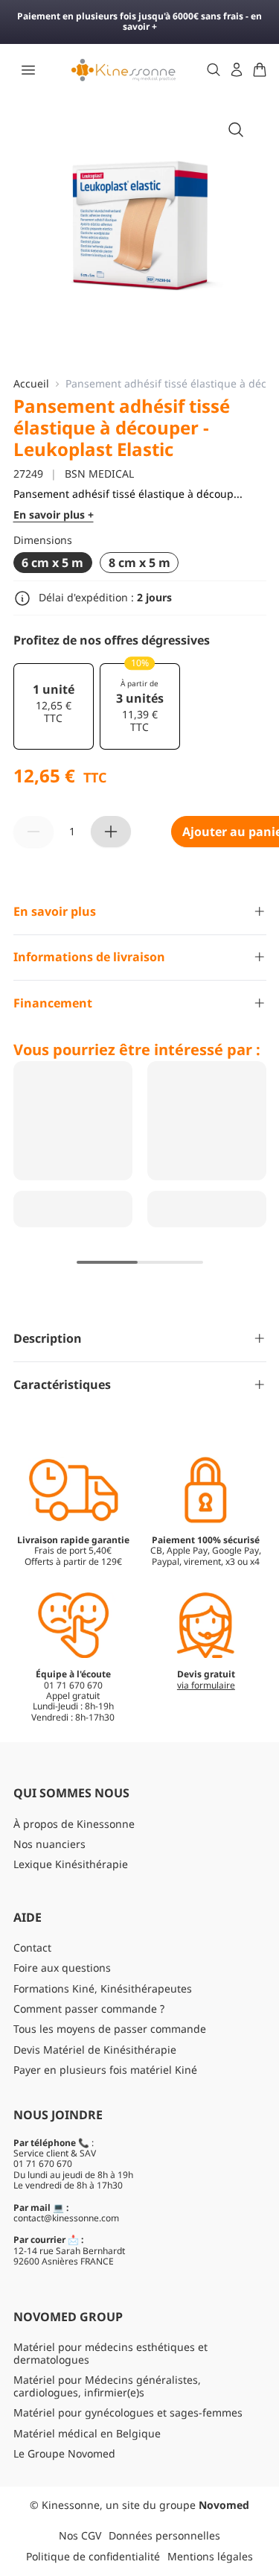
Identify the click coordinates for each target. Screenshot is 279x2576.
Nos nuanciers (49, 1844)
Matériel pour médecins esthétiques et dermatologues (110, 2353)
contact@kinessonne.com (66, 2218)
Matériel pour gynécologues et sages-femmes (128, 2412)
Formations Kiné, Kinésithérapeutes (103, 1988)
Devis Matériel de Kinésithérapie (95, 2050)
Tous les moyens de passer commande (110, 2029)
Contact (32, 1947)
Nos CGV (80, 2535)
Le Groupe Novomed (64, 2453)
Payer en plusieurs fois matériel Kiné (105, 2070)
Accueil (31, 384)
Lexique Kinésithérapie (71, 1864)
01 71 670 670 (43, 2164)
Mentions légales (210, 2556)
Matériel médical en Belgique (87, 2433)
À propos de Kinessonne (74, 1824)
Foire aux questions (62, 1968)
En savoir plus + (54, 515)
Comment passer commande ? (89, 2009)
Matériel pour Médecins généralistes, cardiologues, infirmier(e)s (107, 2386)
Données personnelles (164, 2535)
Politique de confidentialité (93, 2556)
